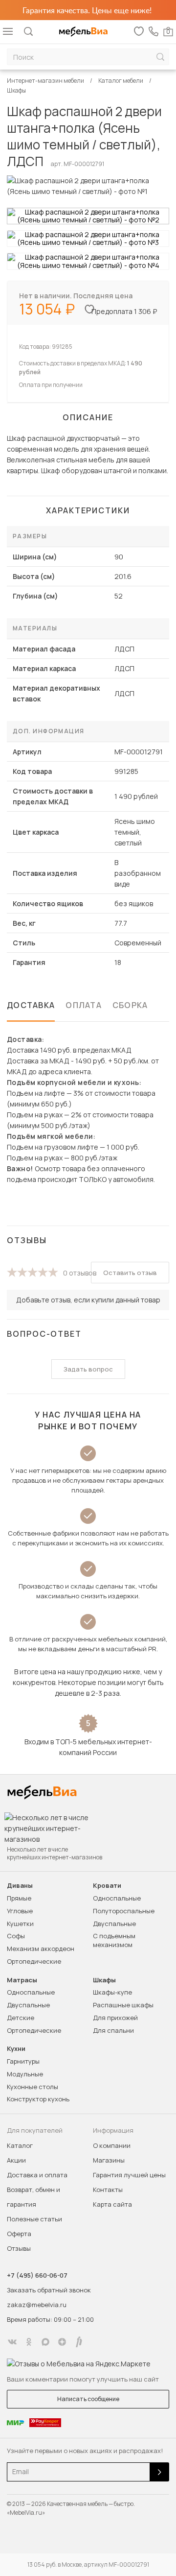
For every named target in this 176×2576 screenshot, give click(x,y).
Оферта (19, 2234)
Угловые (20, 1911)
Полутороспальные (124, 1911)
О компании (112, 2145)
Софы (16, 1936)
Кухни (16, 2049)
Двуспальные (114, 1924)
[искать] (160, 57)
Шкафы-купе (112, 1992)
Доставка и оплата (37, 2175)
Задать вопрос (88, 1369)
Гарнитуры (23, 2061)
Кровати (107, 1886)
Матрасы (22, 1980)
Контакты (108, 2190)
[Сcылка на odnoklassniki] (29, 2342)
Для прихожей (115, 2018)
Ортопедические (34, 1961)
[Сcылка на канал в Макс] (45, 2342)
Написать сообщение (88, 2399)
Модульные (25, 2074)
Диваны (20, 1886)
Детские (21, 2018)
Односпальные (117, 1898)
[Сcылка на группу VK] (12, 2342)
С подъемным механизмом (114, 1940)
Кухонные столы (33, 2087)
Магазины (109, 2160)
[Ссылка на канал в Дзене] (62, 2342)
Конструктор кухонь (38, 2099)
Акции (16, 2160)
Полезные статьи (34, 2219)
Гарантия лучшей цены (129, 2175)
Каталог (20, 2145)
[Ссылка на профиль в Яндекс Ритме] (79, 2342)
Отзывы (19, 2248)
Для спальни (113, 2030)
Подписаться (159, 2472)
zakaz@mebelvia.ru (37, 2305)
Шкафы (104, 1980)
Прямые (19, 1898)
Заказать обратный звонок (49, 2290)
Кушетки (20, 1924)
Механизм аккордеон (41, 1949)
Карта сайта (112, 2204)
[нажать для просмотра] (88, 216)
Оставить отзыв (130, 1273)
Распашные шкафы (123, 2005)
